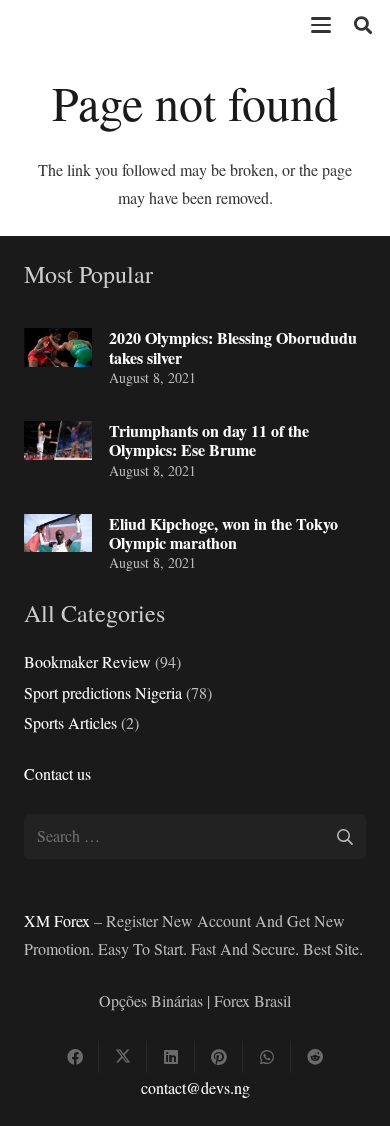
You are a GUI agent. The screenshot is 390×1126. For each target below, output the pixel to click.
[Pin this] (219, 1057)
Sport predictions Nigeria (103, 692)
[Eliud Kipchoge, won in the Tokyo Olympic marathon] (58, 533)
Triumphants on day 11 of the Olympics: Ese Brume (209, 440)
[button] (321, 25)
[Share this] (75, 1057)
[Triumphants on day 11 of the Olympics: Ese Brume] (58, 440)
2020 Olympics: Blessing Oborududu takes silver (233, 347)
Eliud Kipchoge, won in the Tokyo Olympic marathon (223, 533)
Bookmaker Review (87, 661)
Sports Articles (70, 722)
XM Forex (57, 920)
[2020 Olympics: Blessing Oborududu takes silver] (58, 347)
